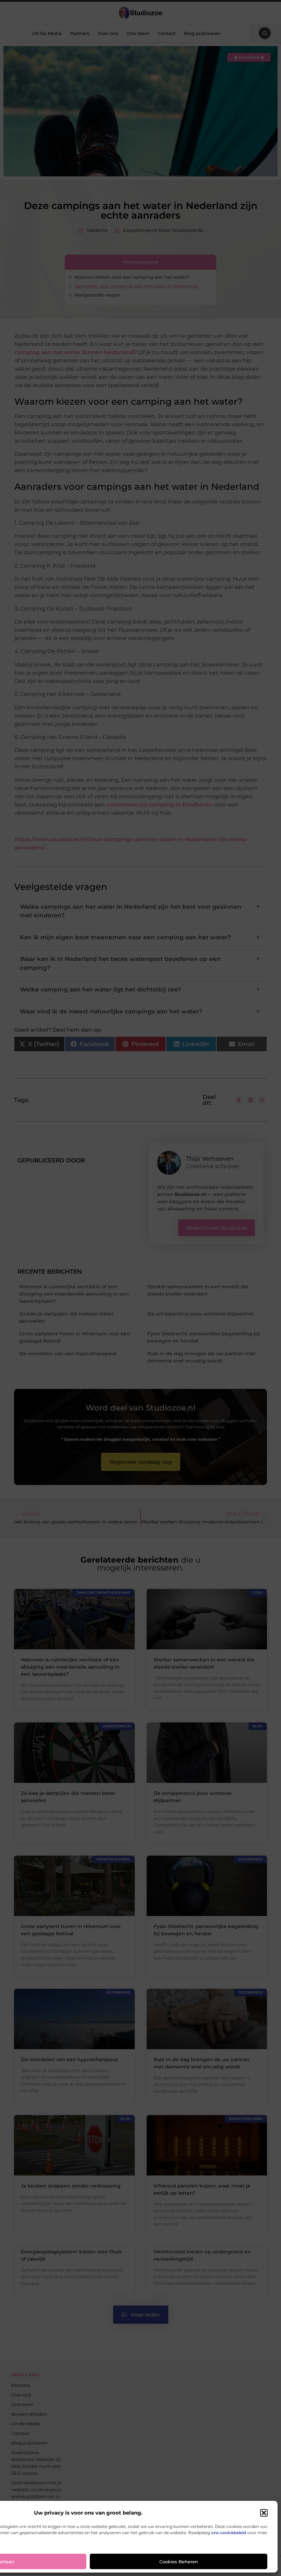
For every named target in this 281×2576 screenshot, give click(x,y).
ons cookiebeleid (229, 2533)
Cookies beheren (179, 2562)
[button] (264, 2513)
